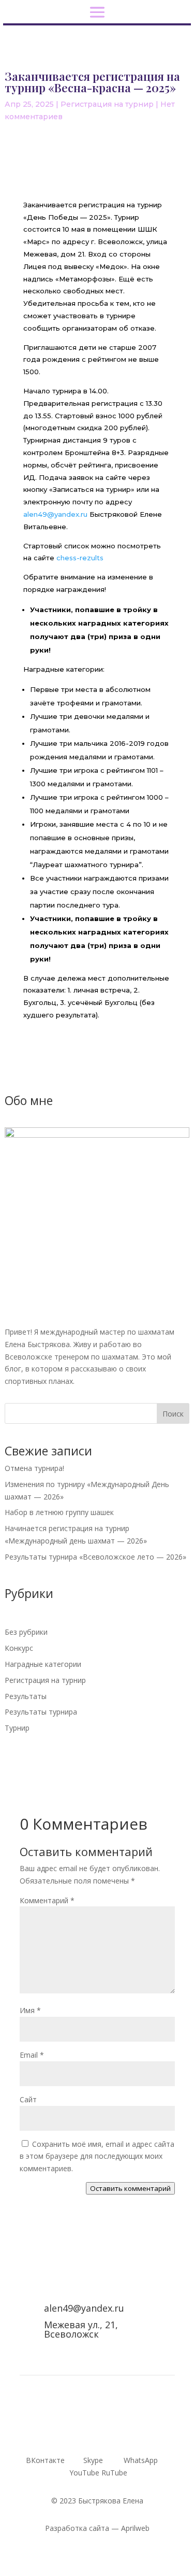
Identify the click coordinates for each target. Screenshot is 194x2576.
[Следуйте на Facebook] (139, 2426)
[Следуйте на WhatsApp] (97, 2426)
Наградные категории (43, 1664)
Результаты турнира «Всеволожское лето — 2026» (95, 1557)
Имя (30, 2010)
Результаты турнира (41, 1712)
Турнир (17, 1728)
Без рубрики (26, 1632)
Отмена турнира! (34, 1468)
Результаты (26, 1696)
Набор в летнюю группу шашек (59, 1512)
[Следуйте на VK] (56, 2426)
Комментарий (47, 1900)
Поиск (173, 1414)
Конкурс (19, 1648)
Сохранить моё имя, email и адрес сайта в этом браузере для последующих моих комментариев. (97, 2156)
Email (32, 2055)
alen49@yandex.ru (55, 514)
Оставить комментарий (130, 2188)
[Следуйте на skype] (77, 2426)
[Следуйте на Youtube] (118, 2426)
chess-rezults (80, 558)
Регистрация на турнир (107, 104)
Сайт (28, 2099)
